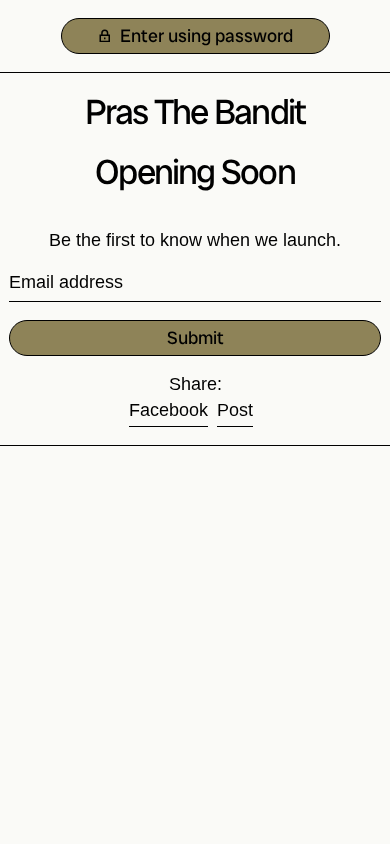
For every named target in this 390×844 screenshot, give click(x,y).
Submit (195, 337)
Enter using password (204, 35)
